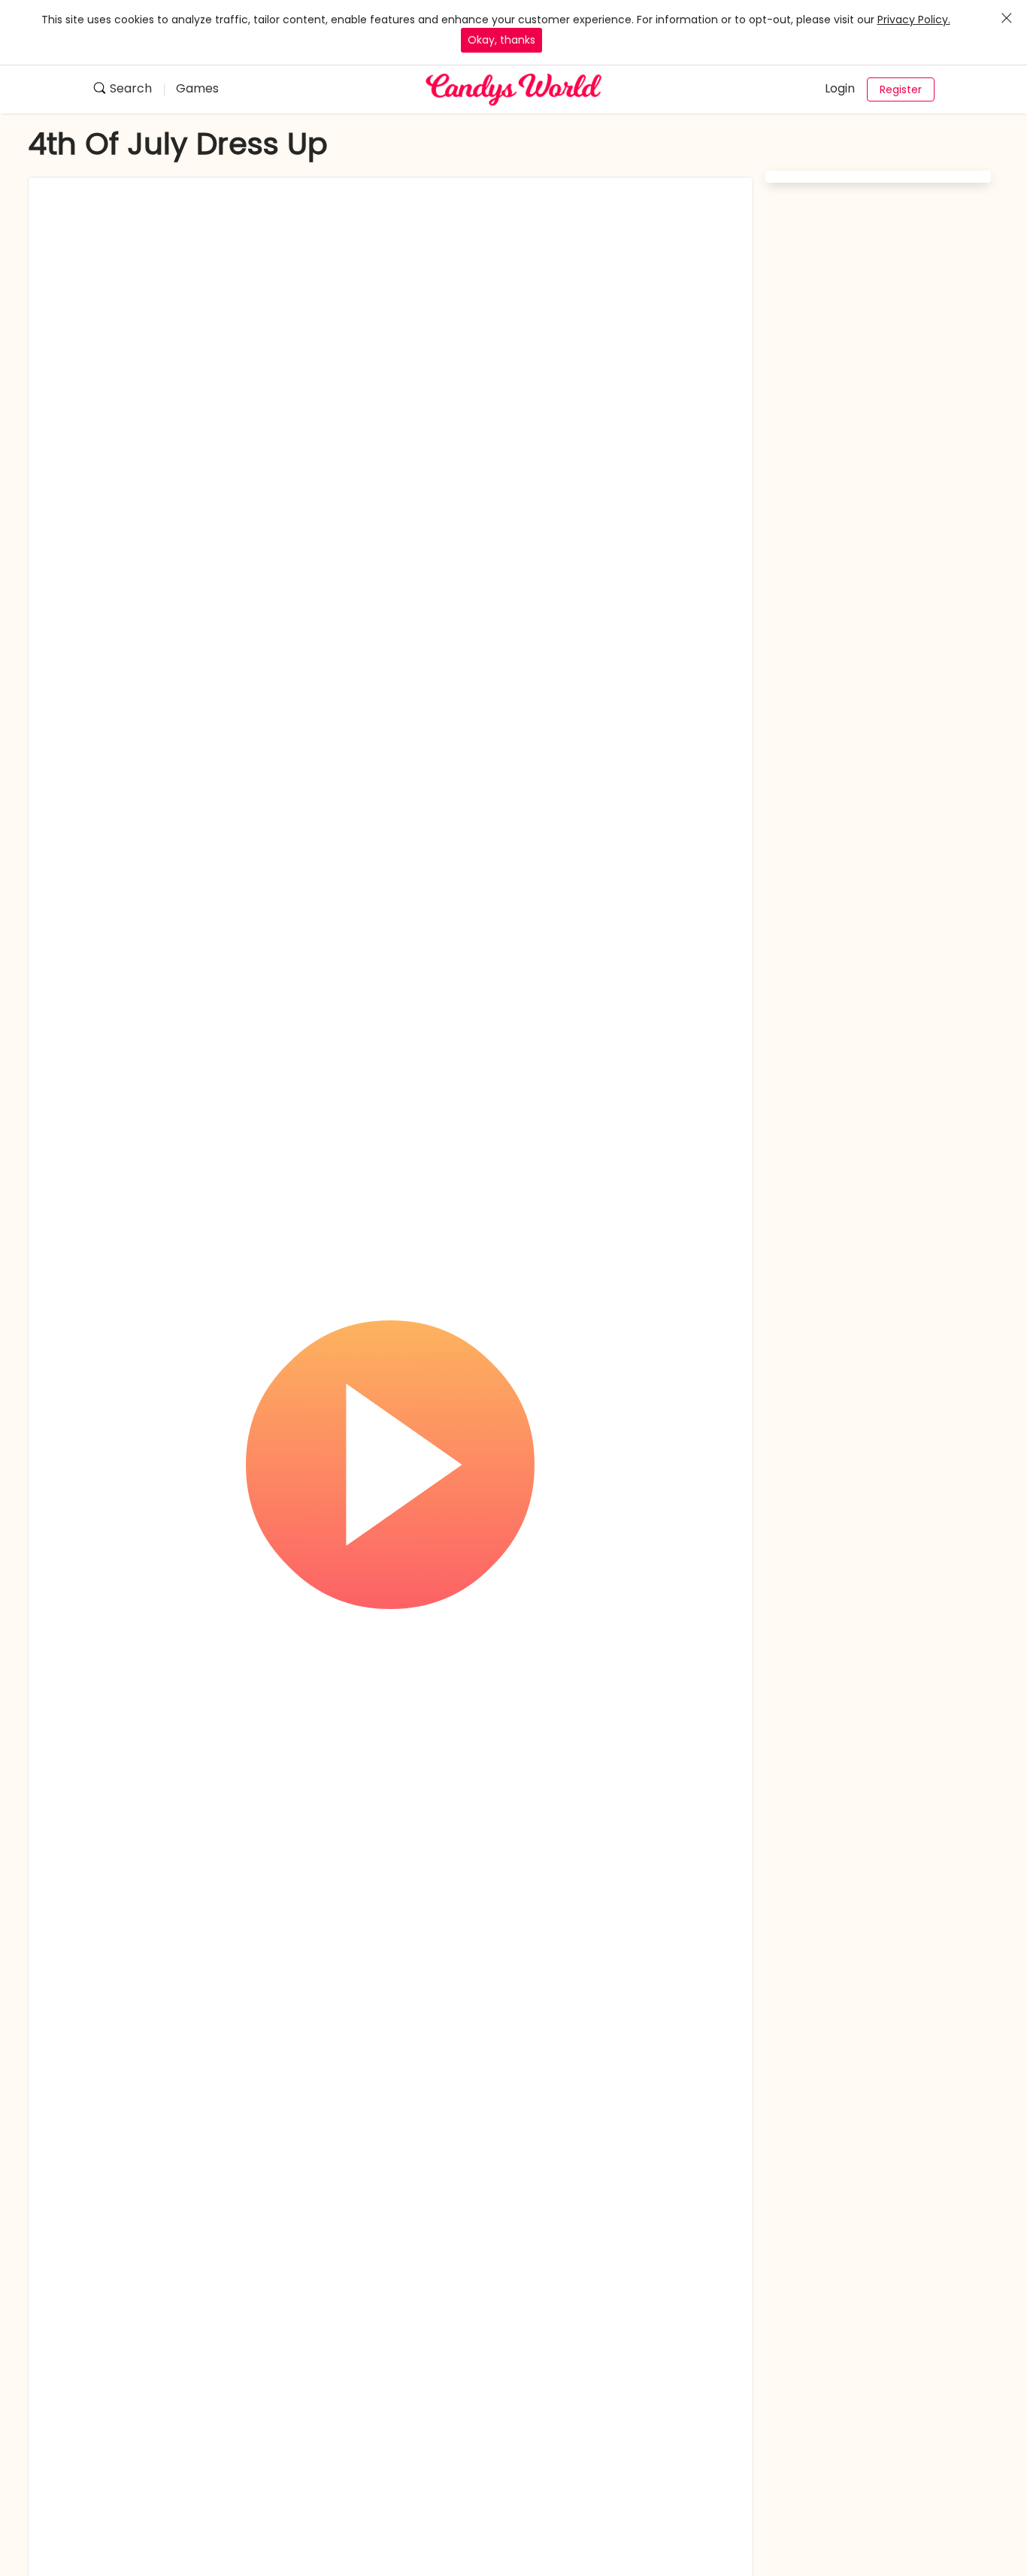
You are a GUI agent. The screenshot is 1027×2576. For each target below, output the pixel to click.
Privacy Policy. (914, 20)
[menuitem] (128, 90)
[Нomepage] (513, 89)
